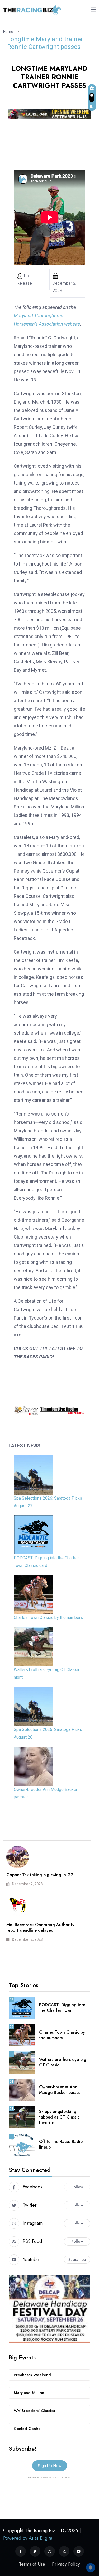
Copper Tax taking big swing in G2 (40, 1875)
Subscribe (77, 2259)
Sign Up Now (50, 2466)
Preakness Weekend (32, 2375)
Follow (77, 2187)
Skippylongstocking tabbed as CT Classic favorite (59, 2117)
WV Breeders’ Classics (34, 2411)
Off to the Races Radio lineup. (61, 2144)
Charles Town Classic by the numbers (48, 1618)
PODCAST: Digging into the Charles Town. (62, 2008)
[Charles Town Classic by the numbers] (34, 1594)
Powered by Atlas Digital (28, 2538)
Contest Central (28, 2429)
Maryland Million (29, 2393)
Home (9, 32)
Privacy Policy (66, 2564)
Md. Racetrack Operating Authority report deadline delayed (40, 1927)
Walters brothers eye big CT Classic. (63, 2062)
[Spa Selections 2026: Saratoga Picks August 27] (34, 1475)
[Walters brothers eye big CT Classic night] (34, 1646)
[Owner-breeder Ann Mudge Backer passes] (34, 1766)
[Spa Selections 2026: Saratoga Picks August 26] (34, 1706)
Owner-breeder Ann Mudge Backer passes (60, 2090)
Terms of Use (32, 2564)
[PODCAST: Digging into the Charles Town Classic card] (34, 1535)
